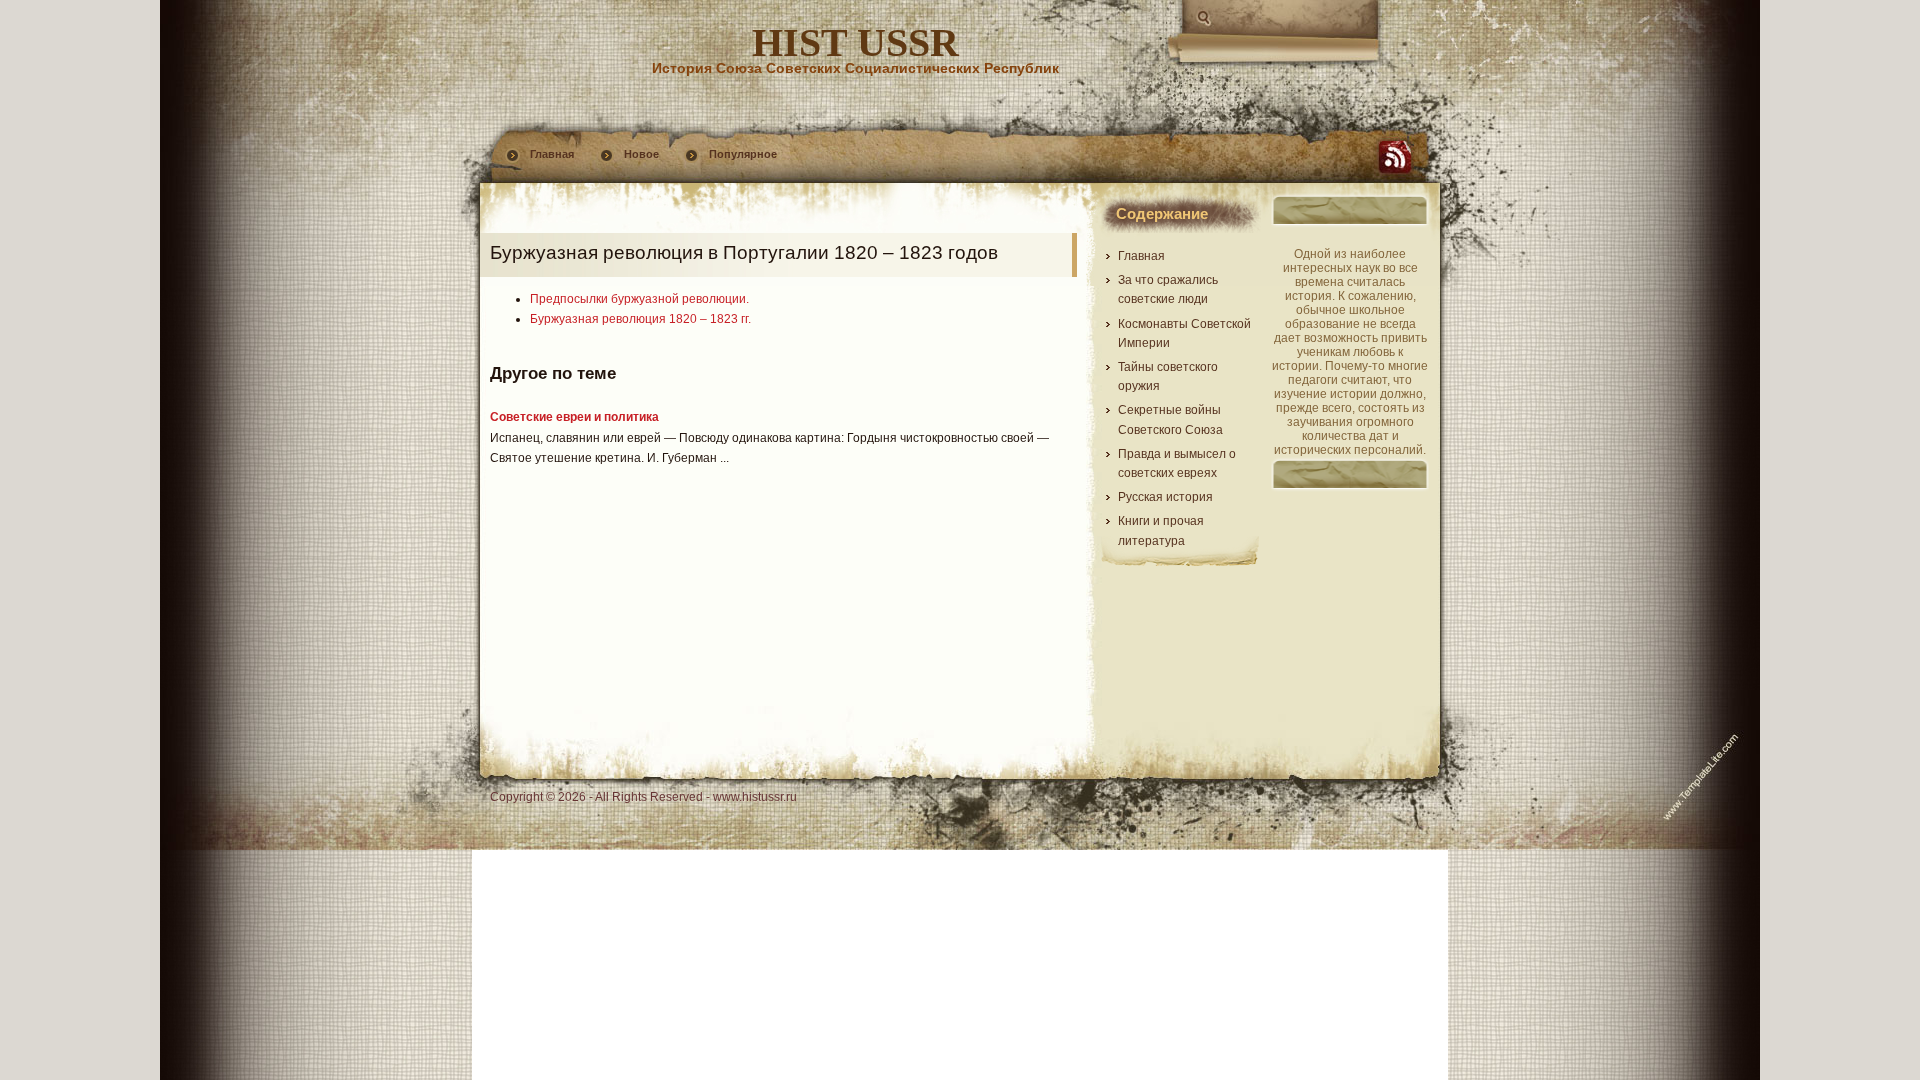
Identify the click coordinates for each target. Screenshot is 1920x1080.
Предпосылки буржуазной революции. (639, 299)
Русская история (1165, 497)
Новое (641, 154)
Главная (552, 154)
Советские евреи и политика (574, 417)
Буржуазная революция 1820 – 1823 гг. (640, 319)
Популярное (743, 154)
